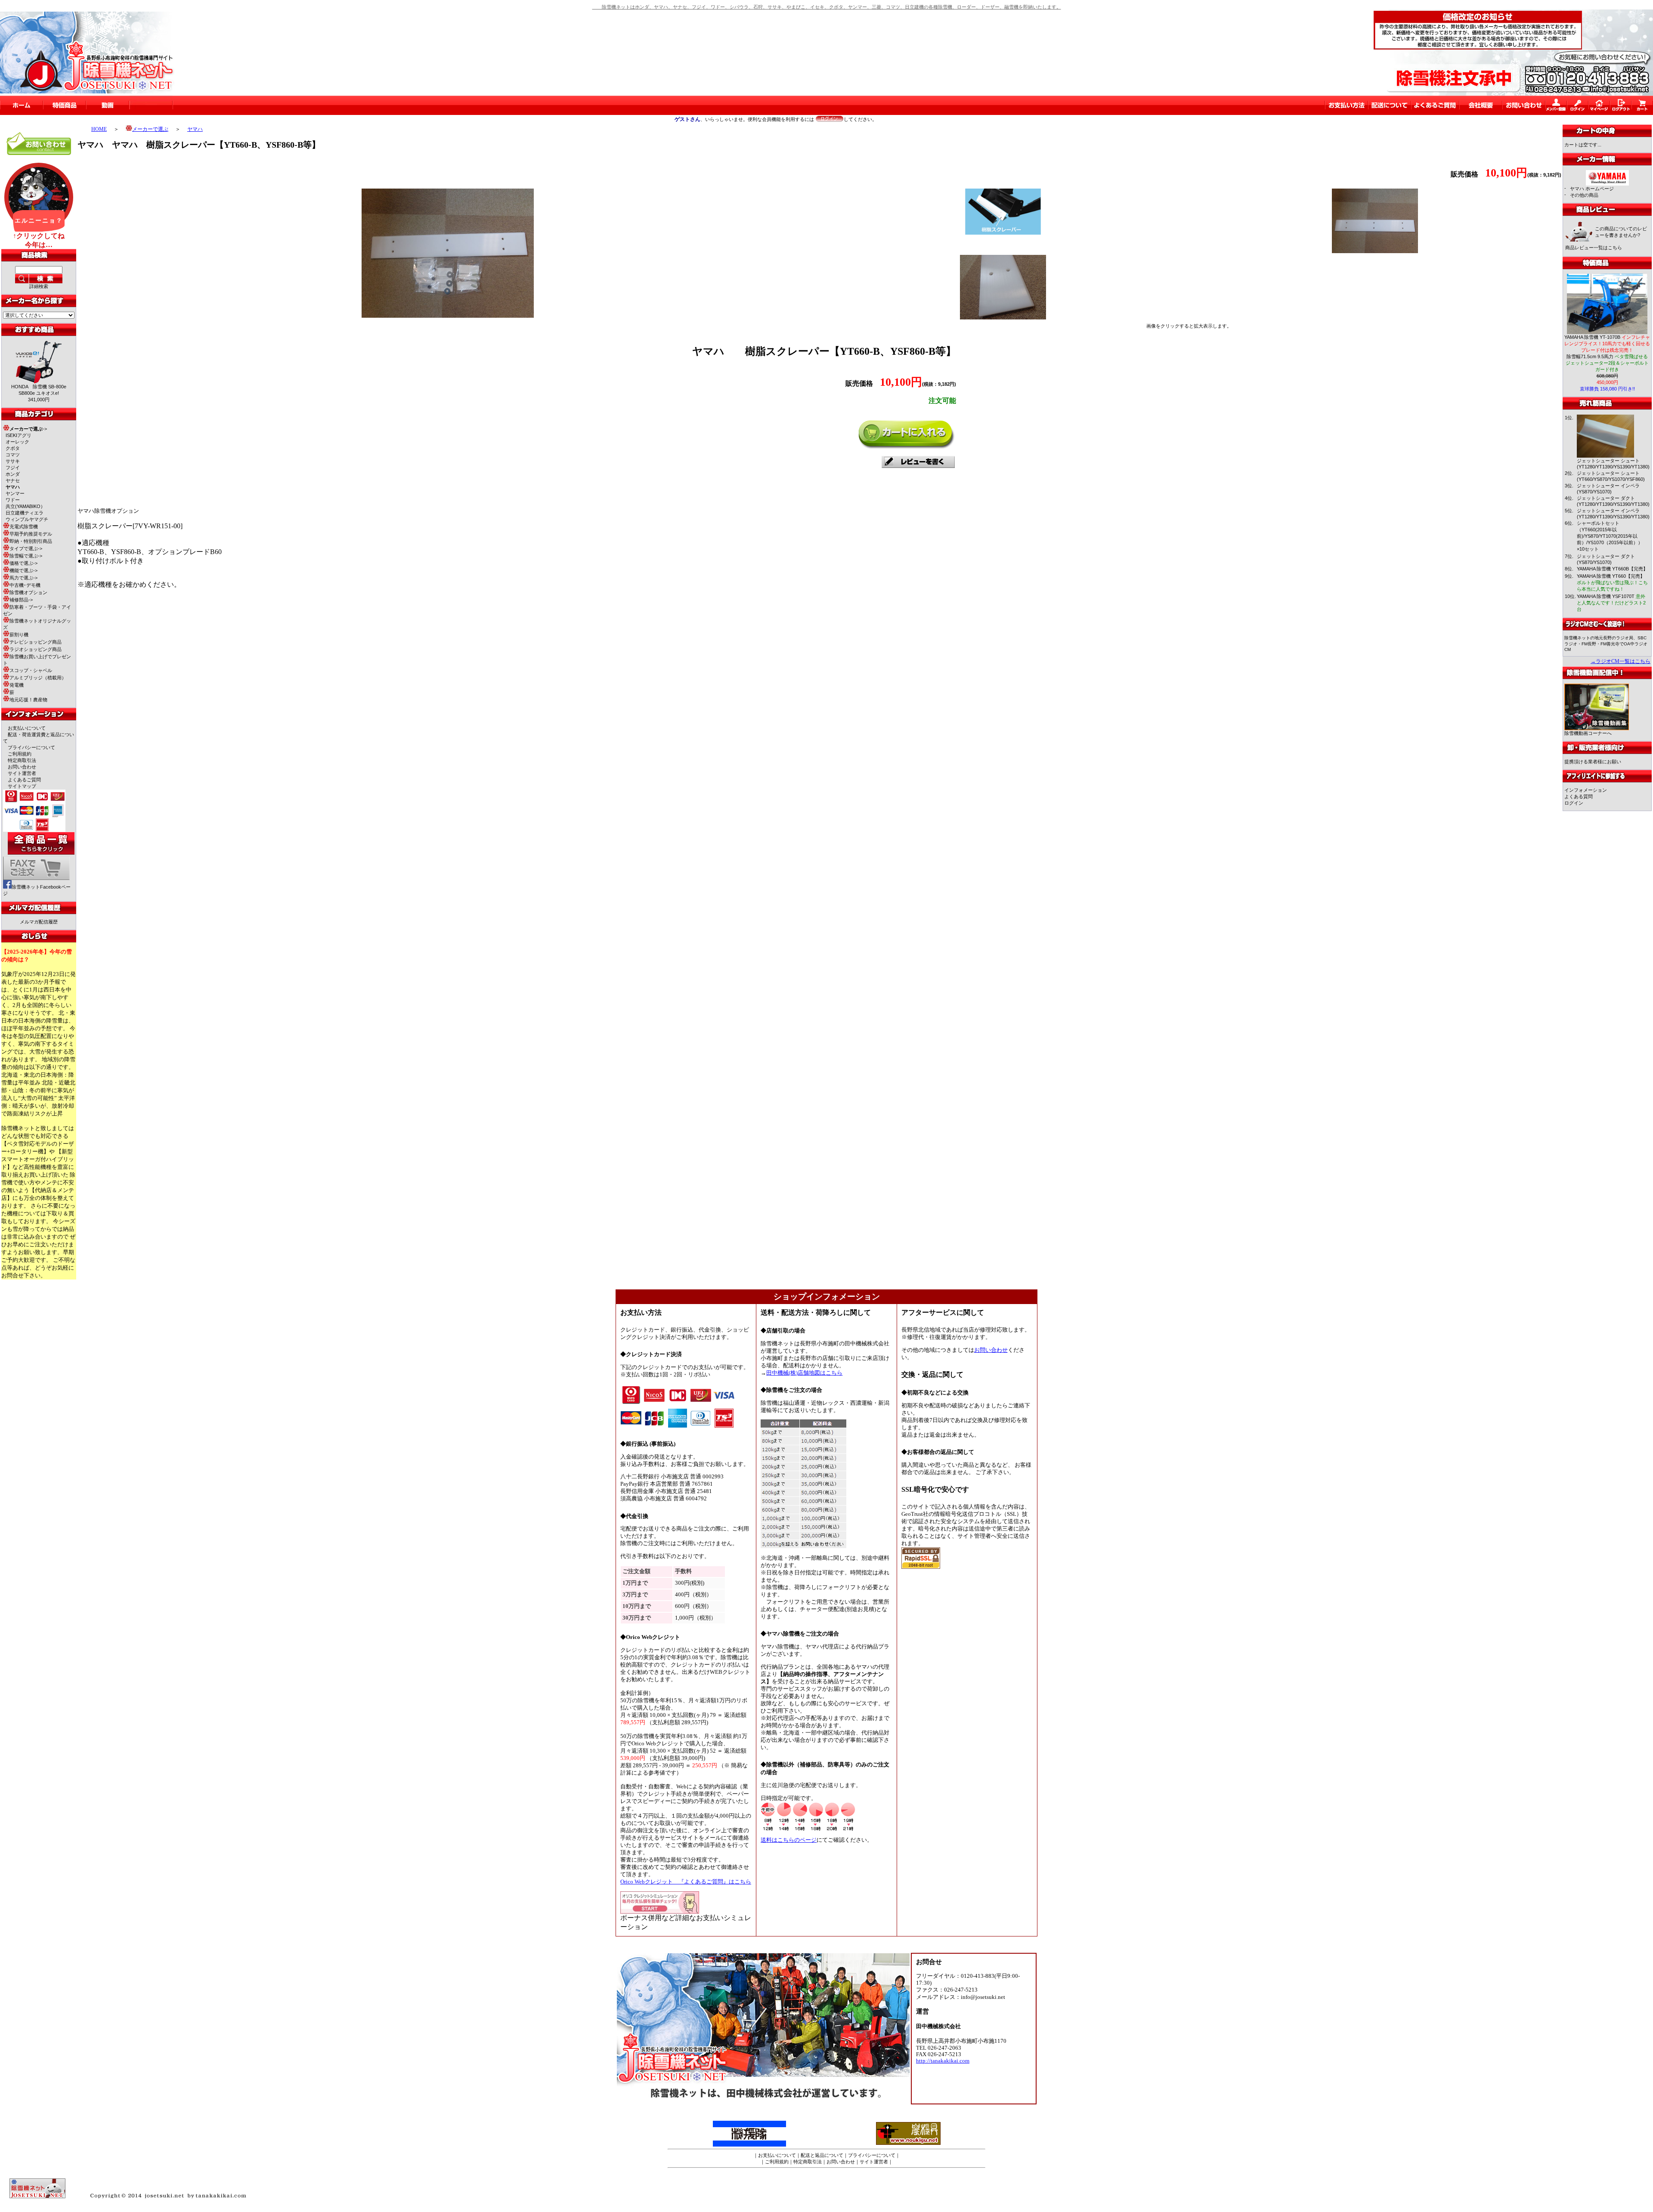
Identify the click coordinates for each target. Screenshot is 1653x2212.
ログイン (1574, 803)
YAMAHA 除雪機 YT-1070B (1607, 344)
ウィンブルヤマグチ (27, 519)
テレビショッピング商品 (36, 642)
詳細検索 (39, 286)
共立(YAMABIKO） (25, 506)
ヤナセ (13, 480)
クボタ (13, 448)
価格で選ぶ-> (23, 563)
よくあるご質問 (24, 780)
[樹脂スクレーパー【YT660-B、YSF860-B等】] (448, 315)
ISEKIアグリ (19, 435)
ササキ (13, 461)
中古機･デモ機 (25, 585)
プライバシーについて (31, 747)
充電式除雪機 (24, 527)
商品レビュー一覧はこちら (1594, 248)
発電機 (17, 685)
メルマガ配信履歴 (39, 922)
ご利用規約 (20, 754)
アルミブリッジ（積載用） (38, 678)
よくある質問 (1579, 796)
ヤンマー (15, 493)
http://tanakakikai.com (943, 2061)
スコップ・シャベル (31, 670)
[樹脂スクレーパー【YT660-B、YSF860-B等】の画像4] (1003, 317)
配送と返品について (822, 2155)
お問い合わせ (22, 767)
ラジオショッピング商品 (36, 649)
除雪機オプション (28, 592)
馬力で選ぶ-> (23, 578)
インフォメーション (1586, 790)
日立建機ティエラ (25, 513)
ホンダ (13, 474)
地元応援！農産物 (28, 700)
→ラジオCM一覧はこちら (1620, 661)
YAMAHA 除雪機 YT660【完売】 (1612, 582)
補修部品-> (21, 600)
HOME (99, 129)
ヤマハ (195, 129)
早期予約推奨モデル (31, 534)
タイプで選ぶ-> (26, 548)
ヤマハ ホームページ (1592, 189)
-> (28, 429)
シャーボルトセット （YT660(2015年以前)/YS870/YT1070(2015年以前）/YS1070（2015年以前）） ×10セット (1612, 536)
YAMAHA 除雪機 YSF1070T (1611, 603)
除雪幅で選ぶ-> (26, 556)
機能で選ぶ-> (23, 570)
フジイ (13, 468)
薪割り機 (19, 635)
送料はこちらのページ (789, 1840)
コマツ (13, 455)
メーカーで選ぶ (150, 129)
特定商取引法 (22, 760)
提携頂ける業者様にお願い (1593, 762)
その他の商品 (1584, 195)
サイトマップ (22, 786)
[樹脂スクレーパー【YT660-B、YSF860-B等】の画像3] (1375, 251)
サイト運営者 (22, 773)
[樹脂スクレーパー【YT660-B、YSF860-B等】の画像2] (1003, 233)
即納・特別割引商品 (31, 541)
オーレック (17, 442)
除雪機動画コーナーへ (1588, 733)
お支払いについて (27, 728)
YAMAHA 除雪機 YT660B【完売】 (1612, 569)
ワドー (13, 500)
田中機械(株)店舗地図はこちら (804, 1373)
